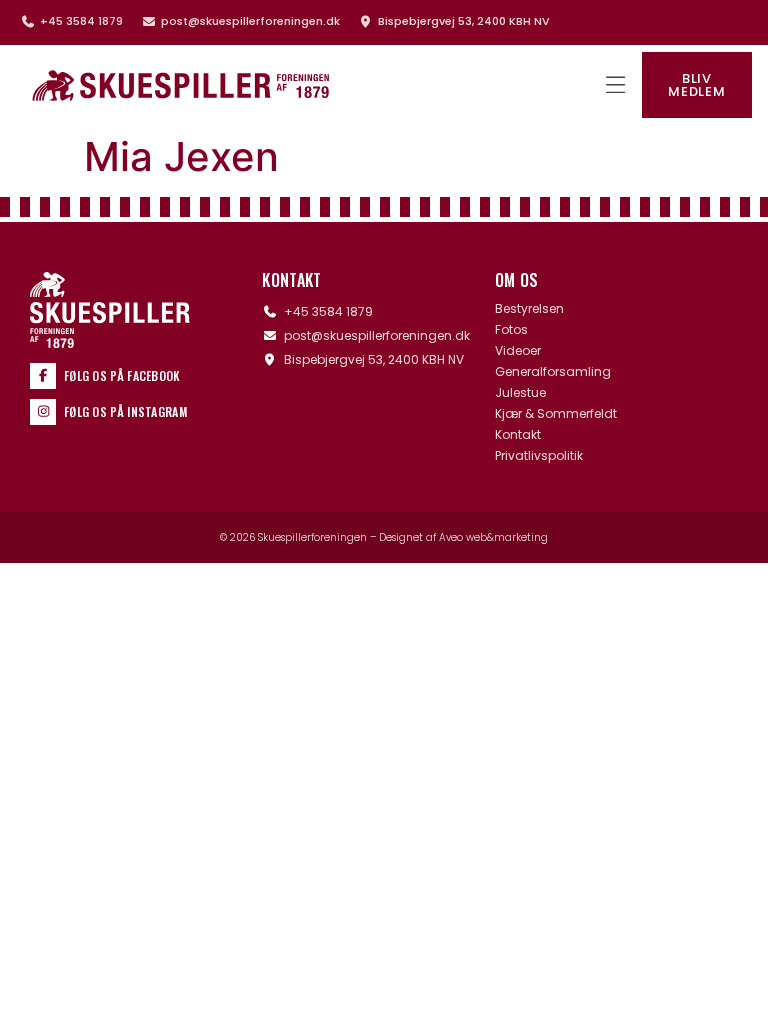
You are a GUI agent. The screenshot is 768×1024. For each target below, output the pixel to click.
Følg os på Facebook (122, 375)
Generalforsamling (553, 372)
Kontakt (518, 435)
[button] (615, 85)
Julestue (520, 393)
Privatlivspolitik (539, 456)
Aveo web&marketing (493, 537)
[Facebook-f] (43, 376)
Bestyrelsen (529, 309)
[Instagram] (43, 412)
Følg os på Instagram (125, 411)
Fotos (511, 330)
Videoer (518, 351)
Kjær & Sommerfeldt (556, 414)
